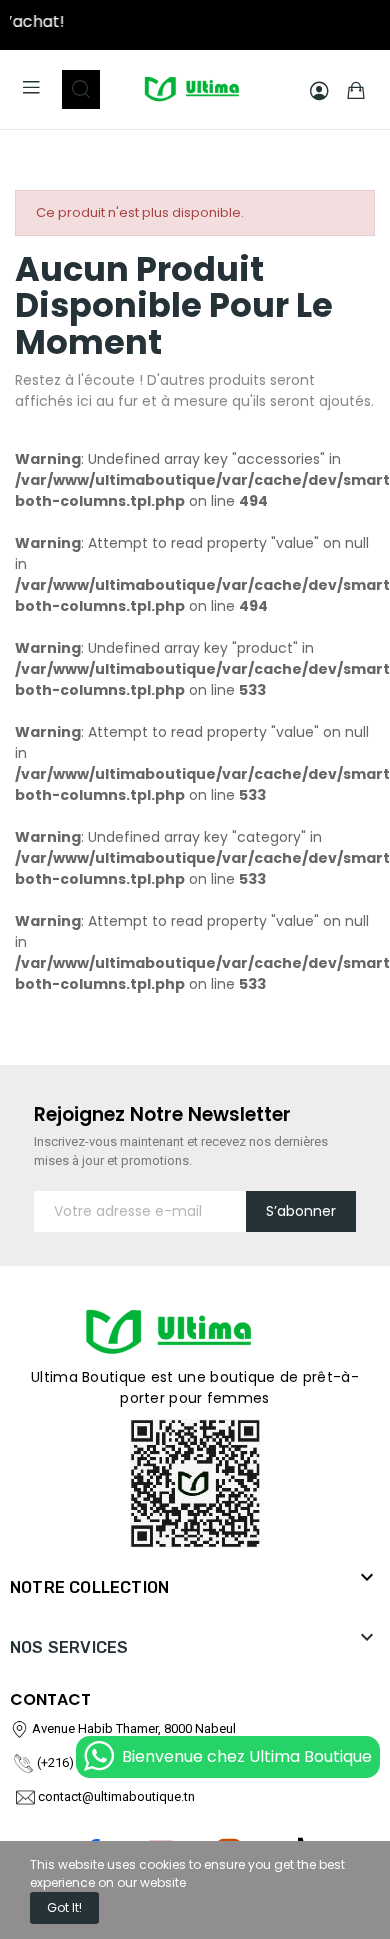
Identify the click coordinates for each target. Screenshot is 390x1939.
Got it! (64, 1907)
